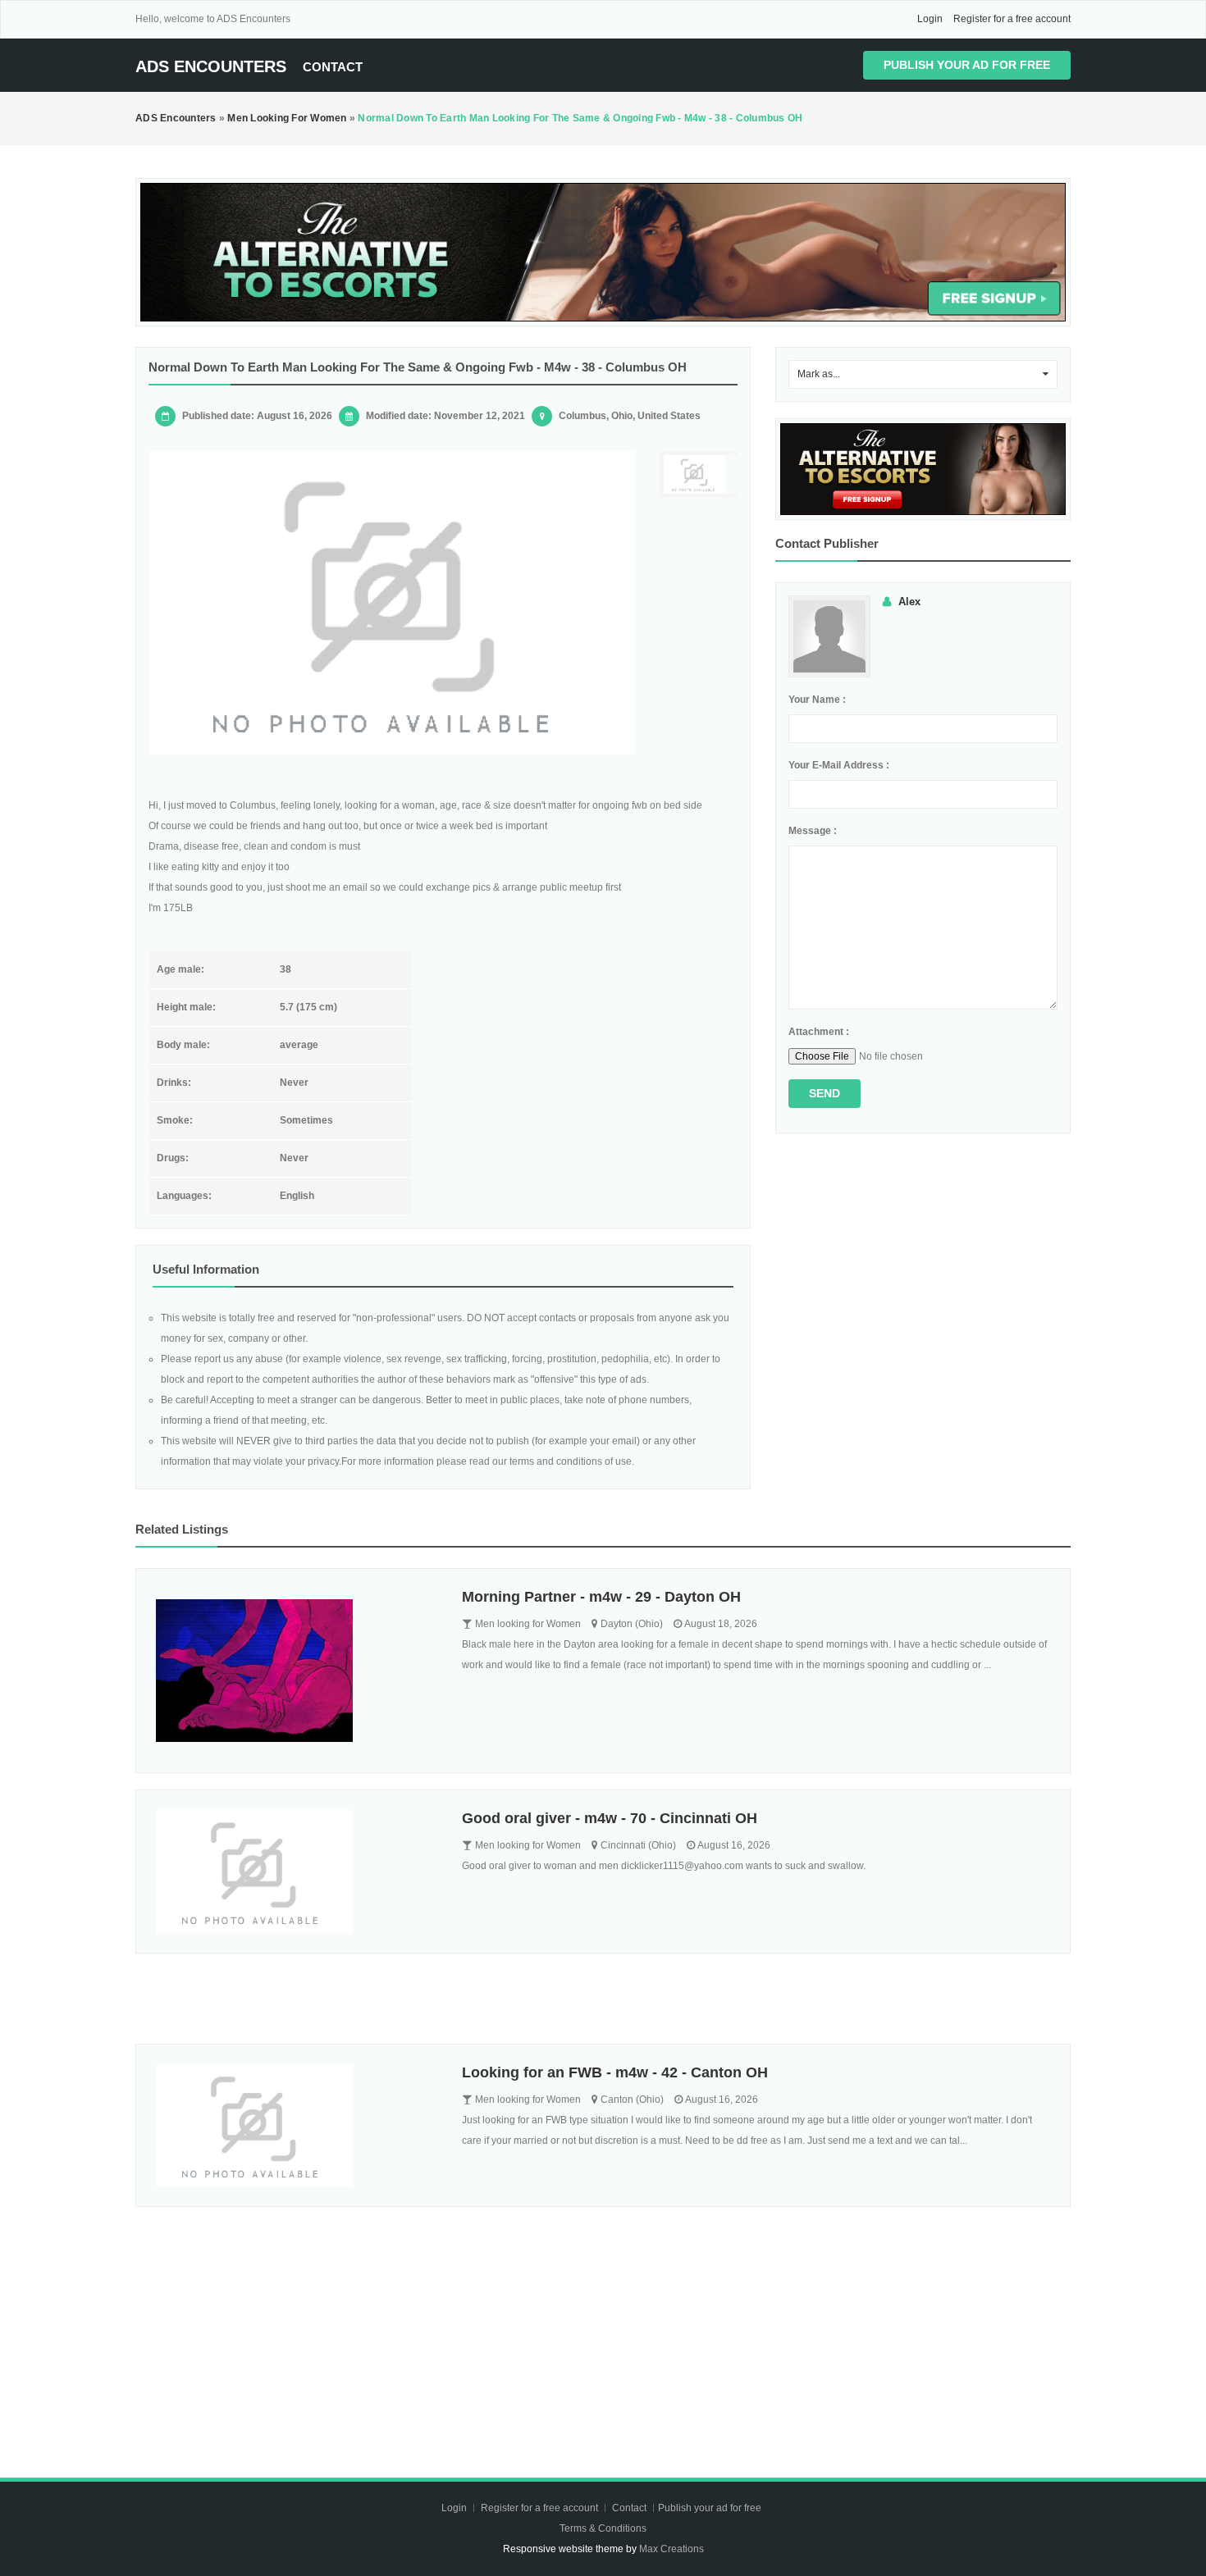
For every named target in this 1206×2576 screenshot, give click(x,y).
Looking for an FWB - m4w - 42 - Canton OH (615, 2072)
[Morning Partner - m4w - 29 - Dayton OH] (297, 1671)
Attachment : (819, 1032)
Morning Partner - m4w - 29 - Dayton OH (601, 1597)
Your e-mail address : (839, 765)
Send (825, 1093)
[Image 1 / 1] (392, 603)
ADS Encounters (211, 66)
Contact (333, 67)
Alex (909, 602)
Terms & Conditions (603, 2528)
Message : (813, 831)
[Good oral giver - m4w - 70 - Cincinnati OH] (297, 1872)
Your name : (817, 700)
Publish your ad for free (967, 65)
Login (930, 19)
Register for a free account (1012, 19)
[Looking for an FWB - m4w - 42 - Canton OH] (297, 2126)
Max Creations (672, 2549)
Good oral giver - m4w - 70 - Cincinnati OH (610, 1818)
